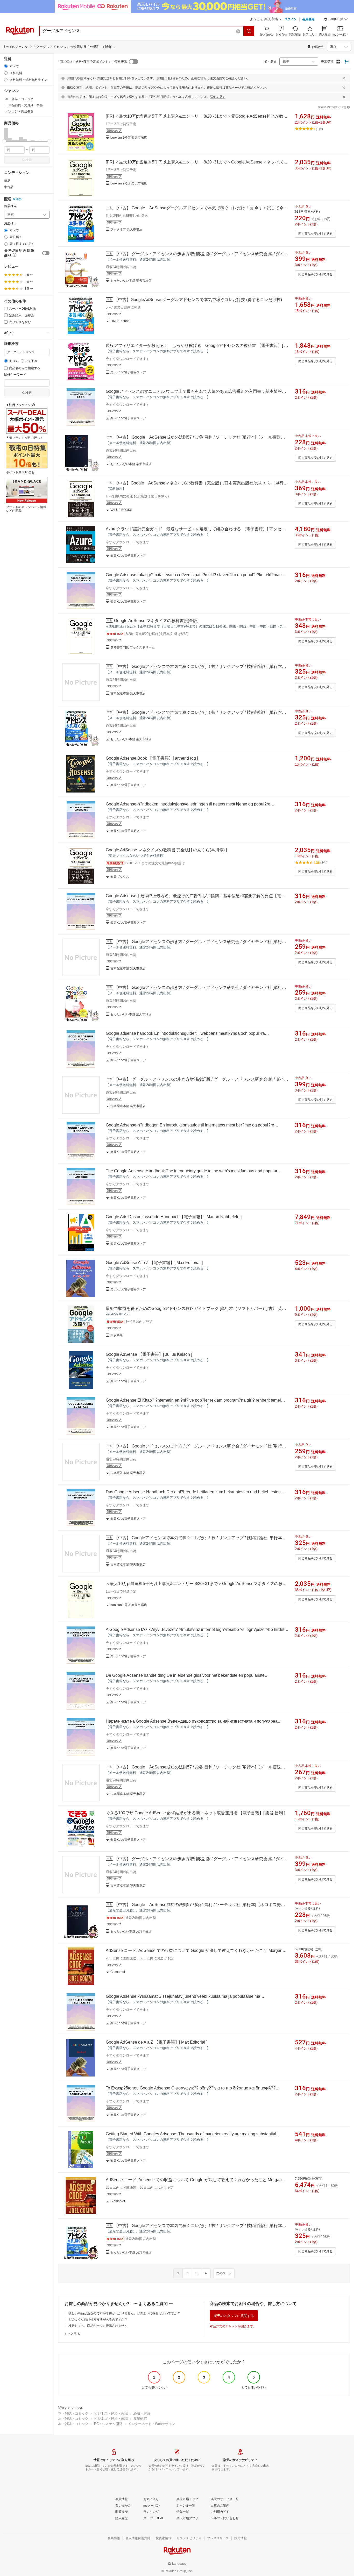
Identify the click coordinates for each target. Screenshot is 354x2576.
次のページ (224, 2273)
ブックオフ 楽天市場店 (126, 229)
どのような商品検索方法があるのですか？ (98, 2320)
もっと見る (72, 2334)
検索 (29, 160)
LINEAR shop (120, 321)
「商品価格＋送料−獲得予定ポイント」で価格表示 (92, 62)
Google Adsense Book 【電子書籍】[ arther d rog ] (152, 758)
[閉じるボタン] (344, 78)
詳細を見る (218, 97)
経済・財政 (142, 2413)
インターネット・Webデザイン (152, 2424)
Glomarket (118, 1972)
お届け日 (10, 223)
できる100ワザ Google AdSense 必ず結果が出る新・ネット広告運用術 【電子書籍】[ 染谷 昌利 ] (195, 1813)
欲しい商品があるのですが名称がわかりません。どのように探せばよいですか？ (124, 2313)
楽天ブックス (120, 877)
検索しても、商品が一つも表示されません (98, 2326)
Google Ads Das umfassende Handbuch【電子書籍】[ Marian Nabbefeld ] (174, 1217)
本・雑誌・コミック (73, 2413)
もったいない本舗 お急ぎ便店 (131, 1931)
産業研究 (140, 2419)
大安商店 (117, 1335)
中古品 (9, 187)
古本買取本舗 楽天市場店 (128, 1473)
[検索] (249, 31)
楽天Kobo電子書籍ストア (128, 372)
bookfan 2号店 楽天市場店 (129, 138)
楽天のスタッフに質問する (234, 2316)
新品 (7, 181)
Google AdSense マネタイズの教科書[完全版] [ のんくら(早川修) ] (166, 850)
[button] (336, 20)
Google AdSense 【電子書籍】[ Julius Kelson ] (149, 1354)
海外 (19, 199)
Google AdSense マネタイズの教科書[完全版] (156, 621)
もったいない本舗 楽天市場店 (131, 281)
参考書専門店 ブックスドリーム (133, 647)
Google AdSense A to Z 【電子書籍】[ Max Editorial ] (154, 1263)
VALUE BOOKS (121, 510)
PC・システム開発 (108, 2424)
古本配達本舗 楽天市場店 (128, 693)
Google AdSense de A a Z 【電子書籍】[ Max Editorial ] (157, 2042)
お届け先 (10, 206)
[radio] (6, 66)
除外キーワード (15, 375)
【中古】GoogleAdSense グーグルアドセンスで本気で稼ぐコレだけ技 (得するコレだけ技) (198, 300)
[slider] (4, 141)
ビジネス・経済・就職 (111, 2413)
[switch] (46, 253)
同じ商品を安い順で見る (315, 234)
